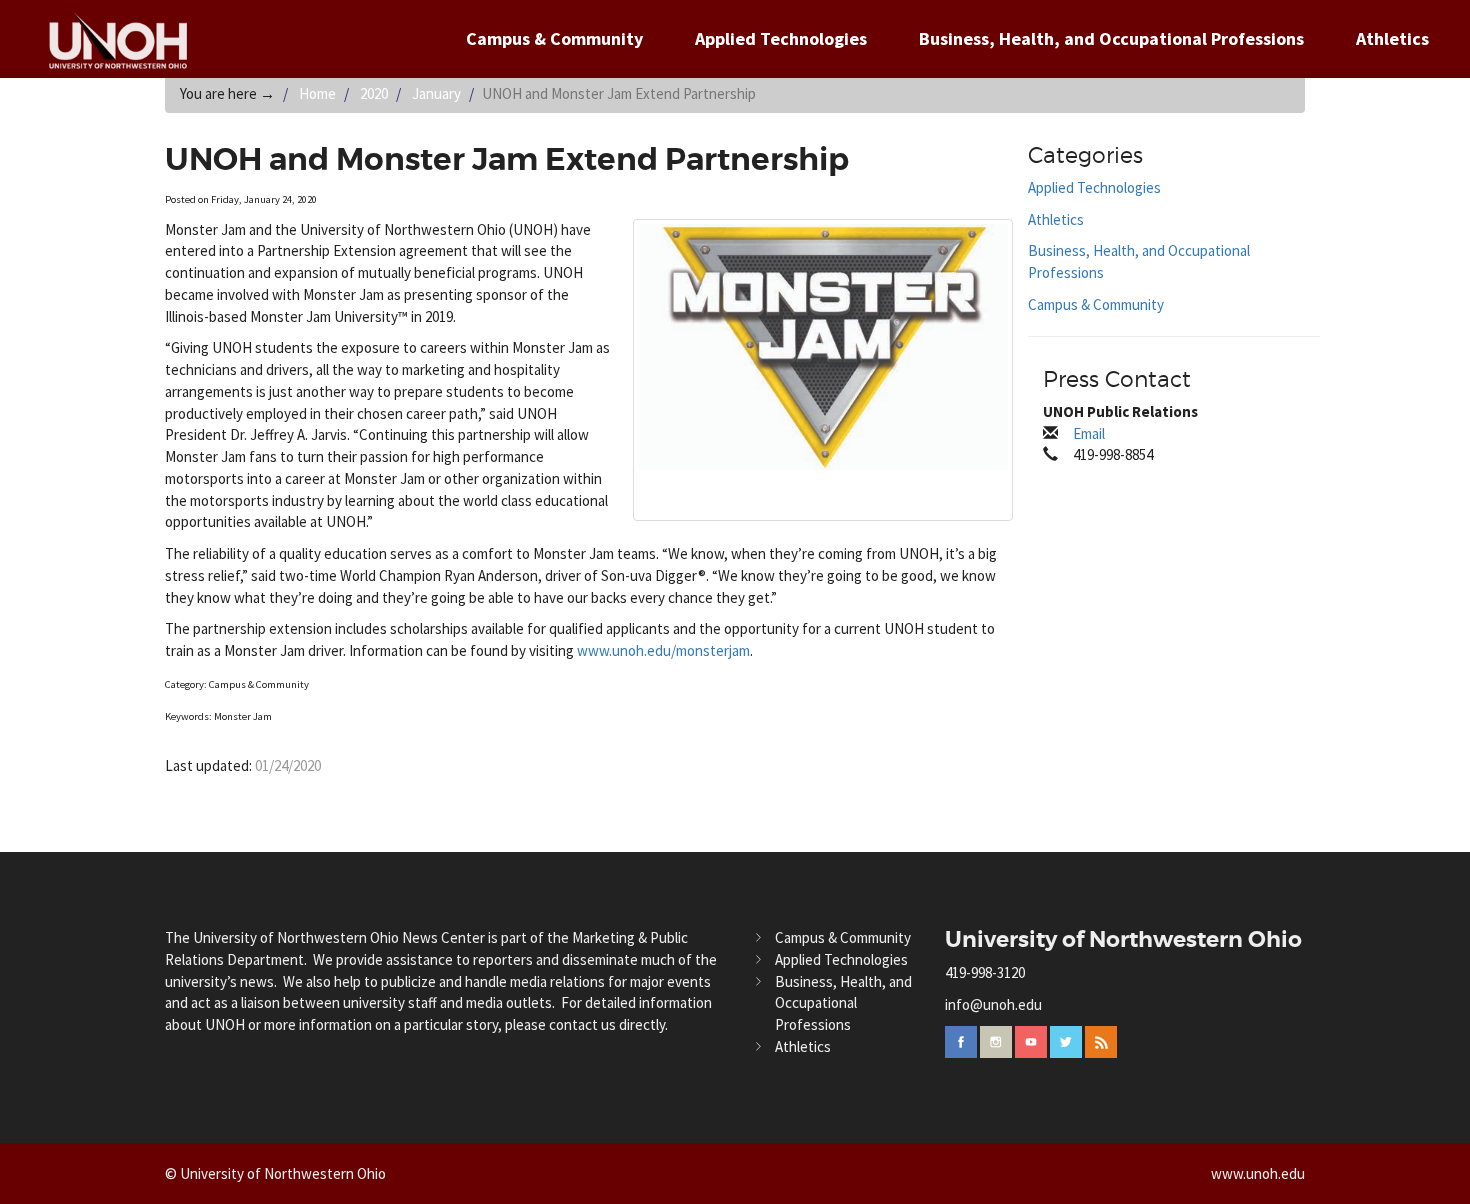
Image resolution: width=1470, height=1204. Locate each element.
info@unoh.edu (993, 1004)
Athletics (1392, 38)
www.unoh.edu (1258, 1173)
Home (317, 93)
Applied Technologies (781, 38)
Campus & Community (554, 38)
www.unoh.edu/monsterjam (663, 650)
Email (1089, 433)
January (436, 93)
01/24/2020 (288, 765)
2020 (374, 93)
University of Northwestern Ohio (1123, 940)
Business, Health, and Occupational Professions (1111, 38)
